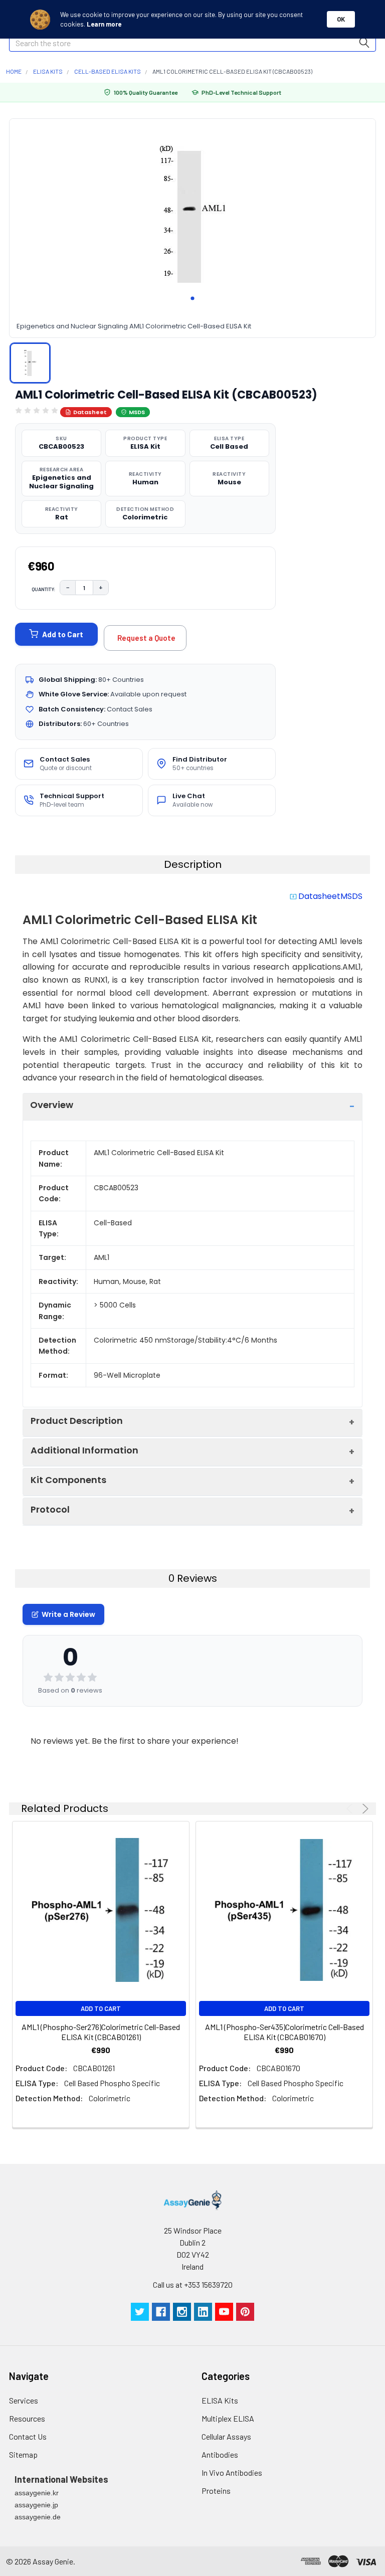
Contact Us (28, 2436)
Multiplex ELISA (228, 2418)
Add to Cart (63, 634)
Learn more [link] (104, 24)
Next (364, 1809)
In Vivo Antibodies (232, 2472)
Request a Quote (146, 638)
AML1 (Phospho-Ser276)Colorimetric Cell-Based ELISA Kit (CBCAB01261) (101, 2032)
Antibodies (220, 2454)
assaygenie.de (38, 2517)
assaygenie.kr (37, 2493)
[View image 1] (30, 363)
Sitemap (23, 2454)
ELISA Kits (220, 2400)
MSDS (137, 412)
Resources (27, 2418)
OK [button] (341, 19)
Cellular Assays (226, 2436)
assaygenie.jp (36, 2505)
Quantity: (44, 589)
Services (24, 2400)
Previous (351, 1809)
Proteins (216, 2491)
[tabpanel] (192, 214)
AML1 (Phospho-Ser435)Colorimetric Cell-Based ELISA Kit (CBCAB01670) (284, 2032)
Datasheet (90, 412)
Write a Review (68, 1614)
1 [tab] (192, 298)
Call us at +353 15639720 (193, 2284)
